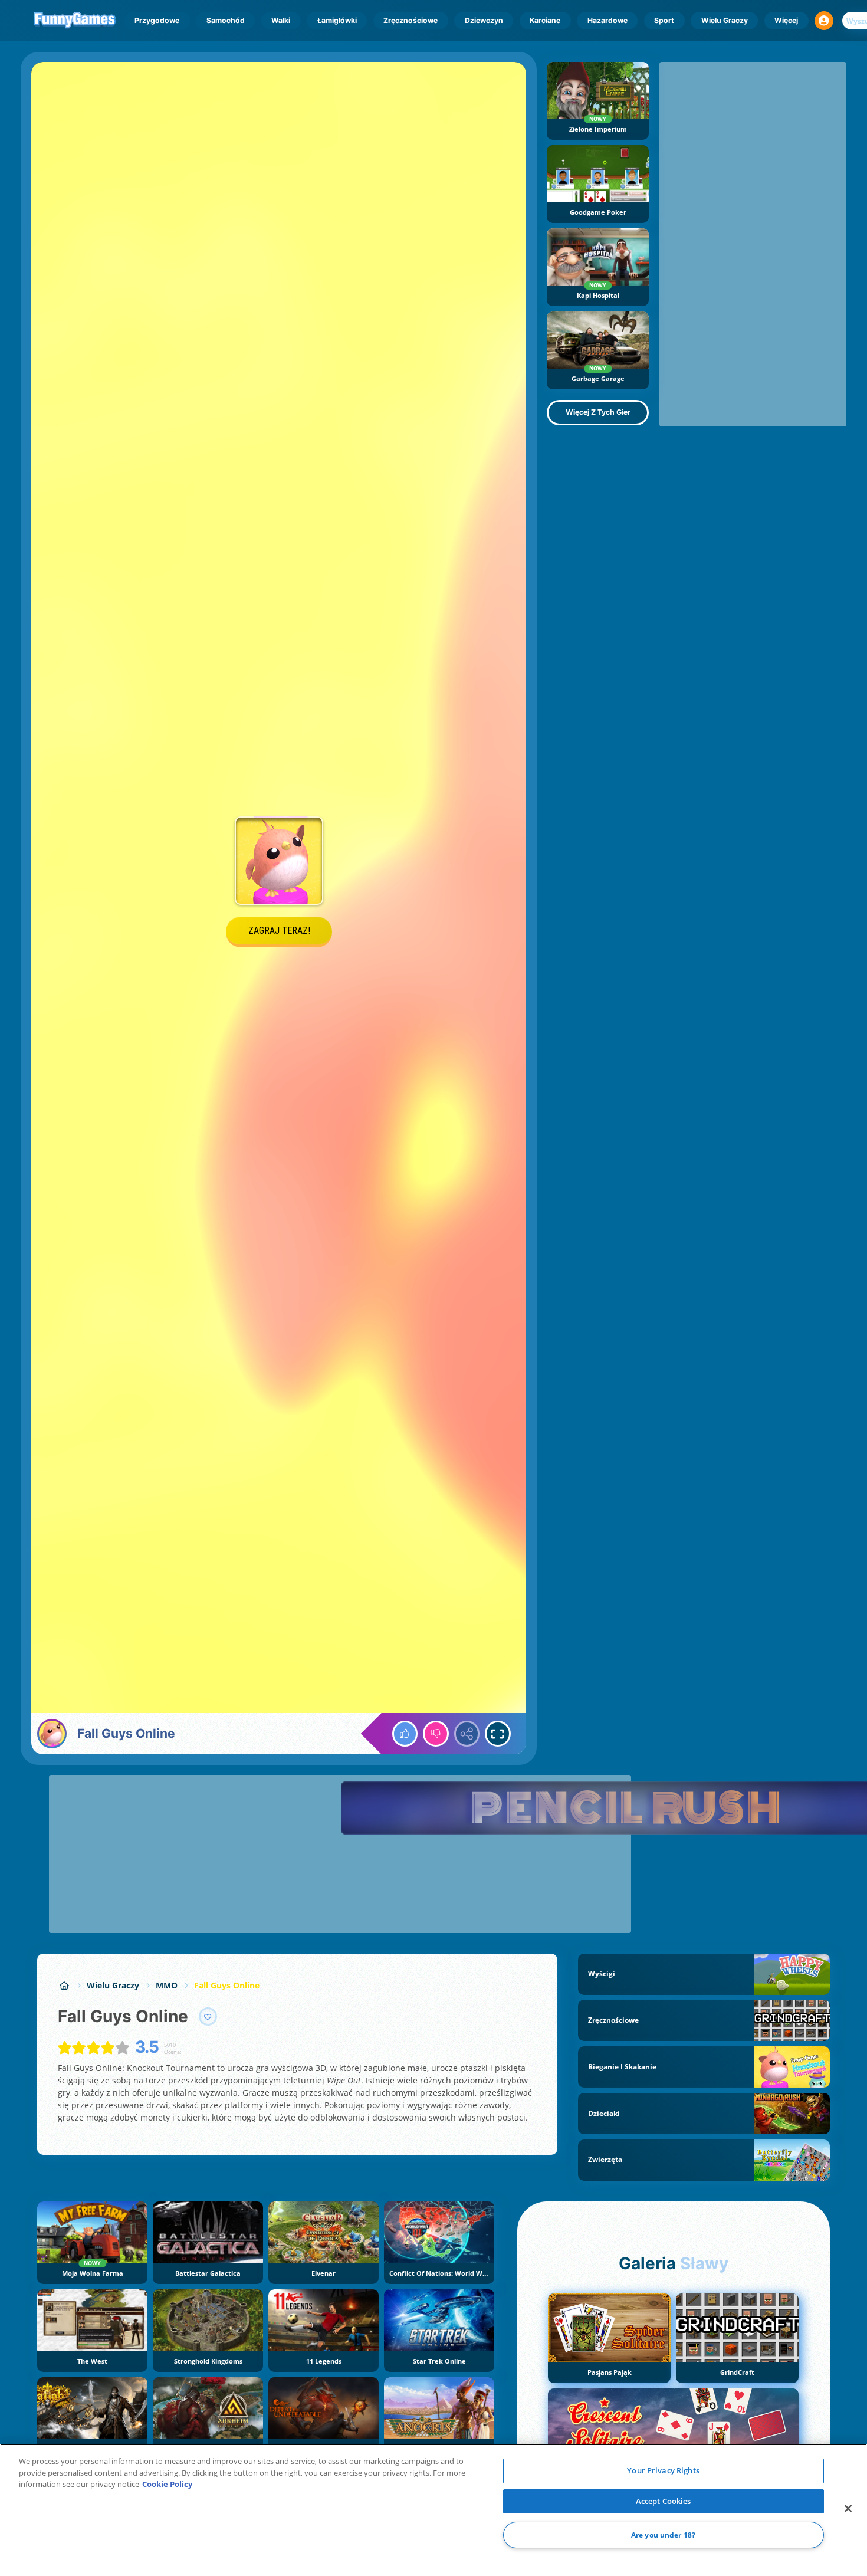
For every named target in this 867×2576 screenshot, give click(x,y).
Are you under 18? (663, 2535)
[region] (433, 2510)
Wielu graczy (725, 20)
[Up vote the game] (405, 1734)
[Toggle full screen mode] (498, 1734)
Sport (664, 20)
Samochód (226, 20)
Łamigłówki (337, 20)
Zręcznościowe (410, 20)
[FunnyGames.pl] (64, 1985)
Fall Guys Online (227, 1985)
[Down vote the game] (436, 1734)
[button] (824, 21)
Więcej (786, 20)
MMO (167, 1985)
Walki (281, 20)
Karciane (545, 20)
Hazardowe (607, 20)
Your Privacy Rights (663, 2470)
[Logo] (75, 21)
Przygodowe (157, 20)
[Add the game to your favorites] (208, 2017)
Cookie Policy (167, 2484)
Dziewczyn (484, 20)
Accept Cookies (664, 2501)
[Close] (848, 2509)
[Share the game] (467, 1734)
